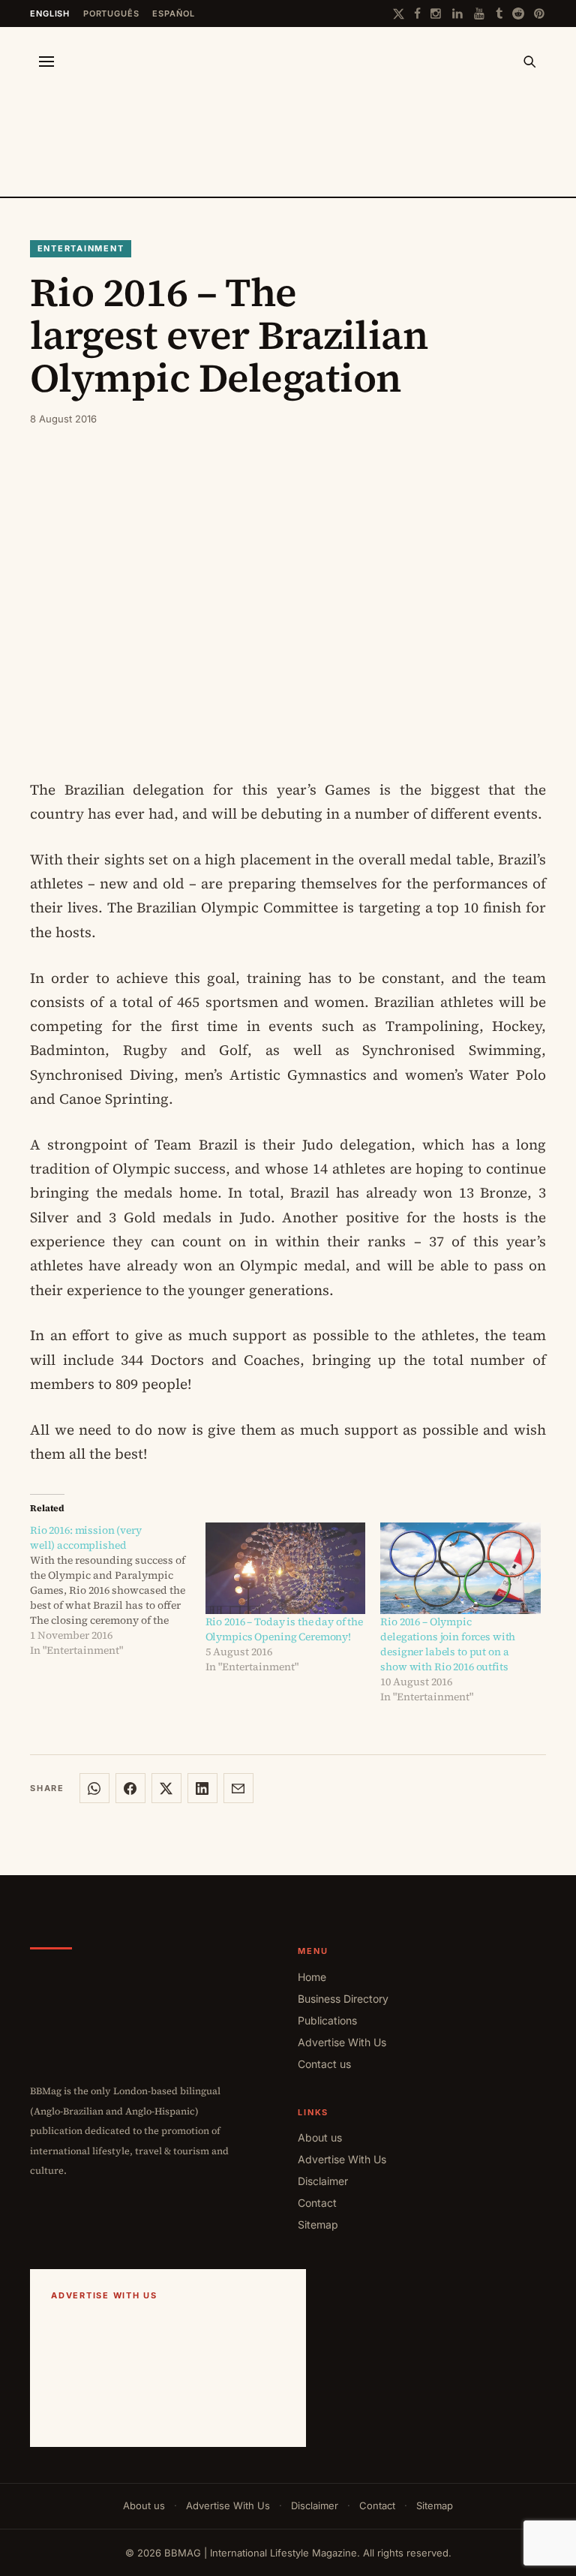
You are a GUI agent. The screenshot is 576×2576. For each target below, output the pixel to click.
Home (312, 1977)
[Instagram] (436, 14)
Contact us (324, 2064)
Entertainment (81, 248)
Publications (327, 2020)
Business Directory (343, 1999)
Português (111, 14)
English (50, 14)
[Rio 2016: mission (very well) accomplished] (118, 1590)
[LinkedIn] (458, 14)
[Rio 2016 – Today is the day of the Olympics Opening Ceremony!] (286, 1568)
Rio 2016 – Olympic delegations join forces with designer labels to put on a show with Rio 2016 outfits (448, 1644)
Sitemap (318, 2224)
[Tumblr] (499, 14)
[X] (399, 14)
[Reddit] (518, 14)
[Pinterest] (540, 14)
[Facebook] (417, 14)
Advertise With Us (342, 2042)
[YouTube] (480, 14)
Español (173, 14)
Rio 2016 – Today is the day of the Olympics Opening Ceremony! (284, 1629)
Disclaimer (323, 2181)
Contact (317, 2203)
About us (320, 2137)
